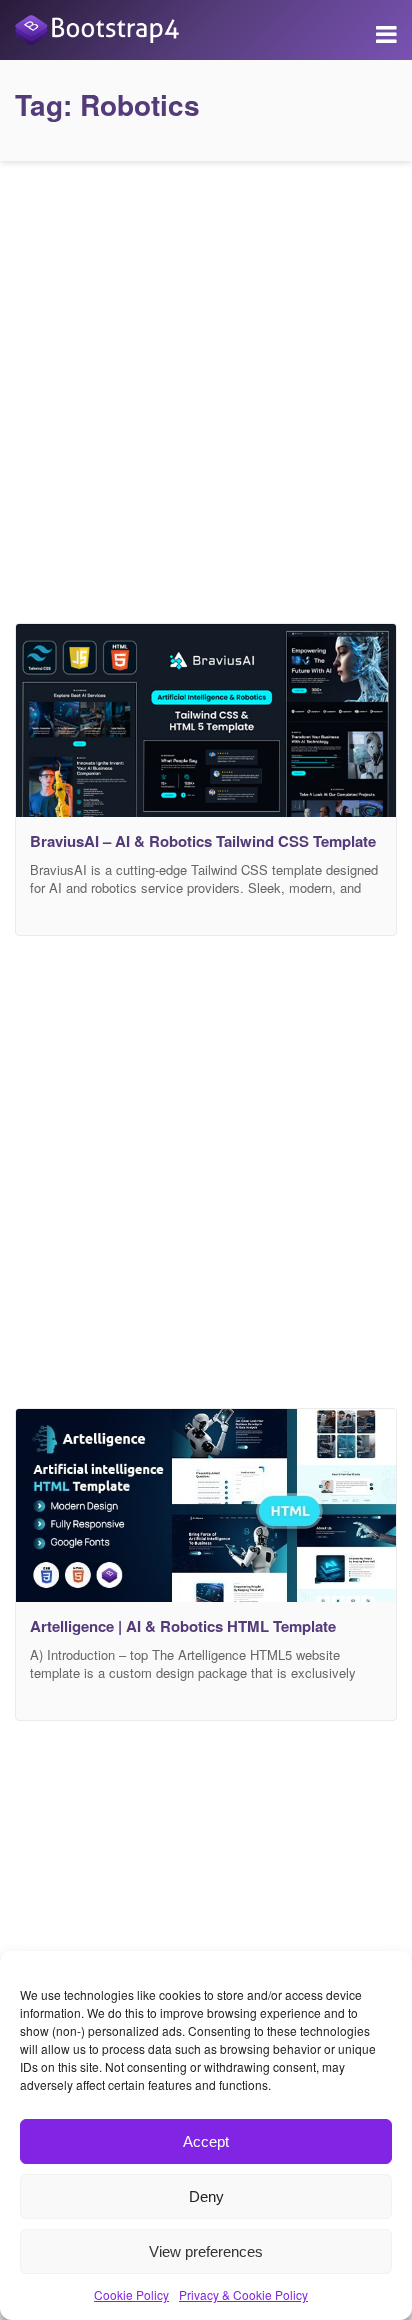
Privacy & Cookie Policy (243, 2294)
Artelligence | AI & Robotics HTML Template (183, 1626)
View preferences (206, 2251)
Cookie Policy (131, 2294)
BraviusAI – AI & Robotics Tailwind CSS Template (203, 841)
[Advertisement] (206, 387)
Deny (206, 2196)
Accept (206, 2141)
